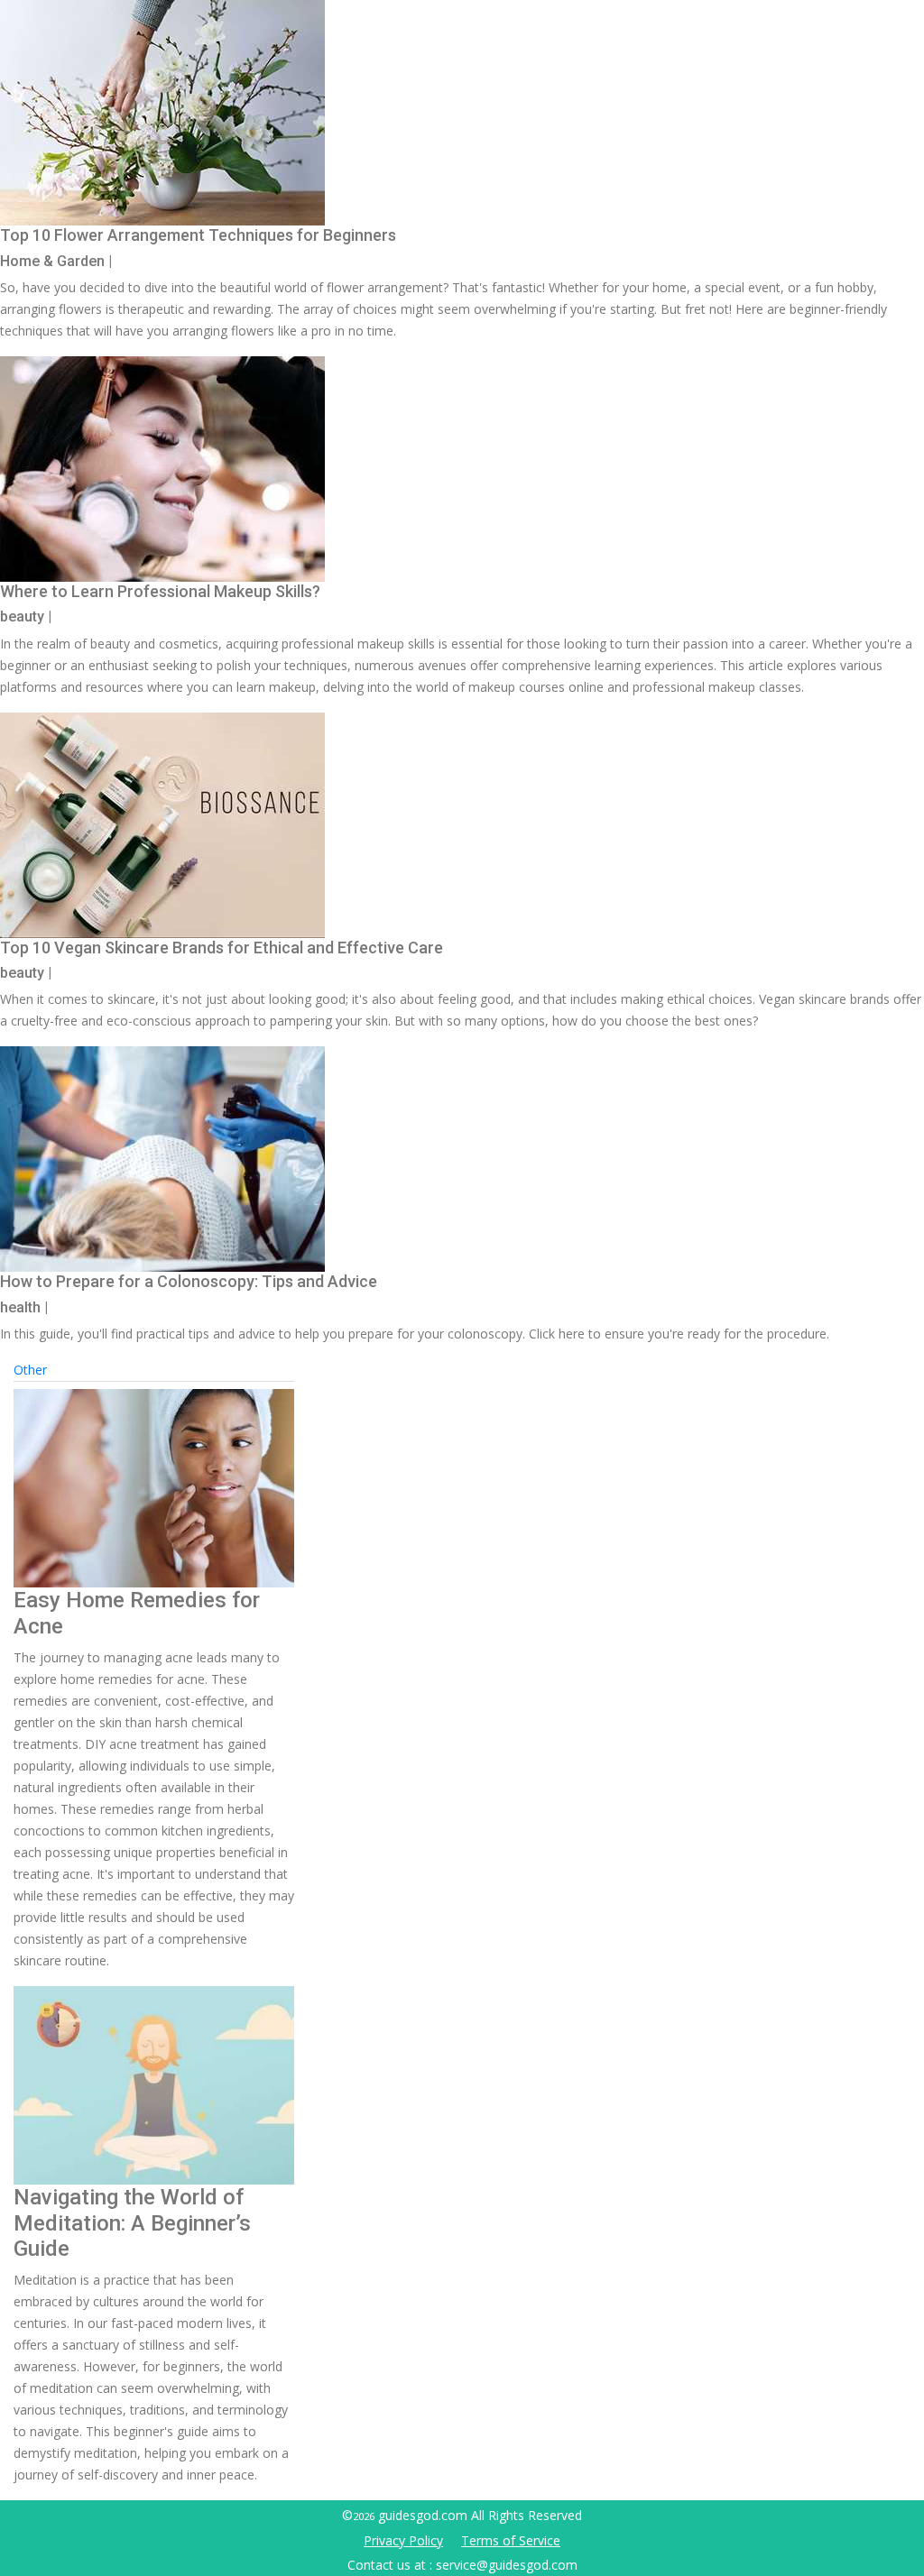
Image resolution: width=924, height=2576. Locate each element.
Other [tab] (30, 1370)
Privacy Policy (403, 2540)
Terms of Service (511, 2540)
